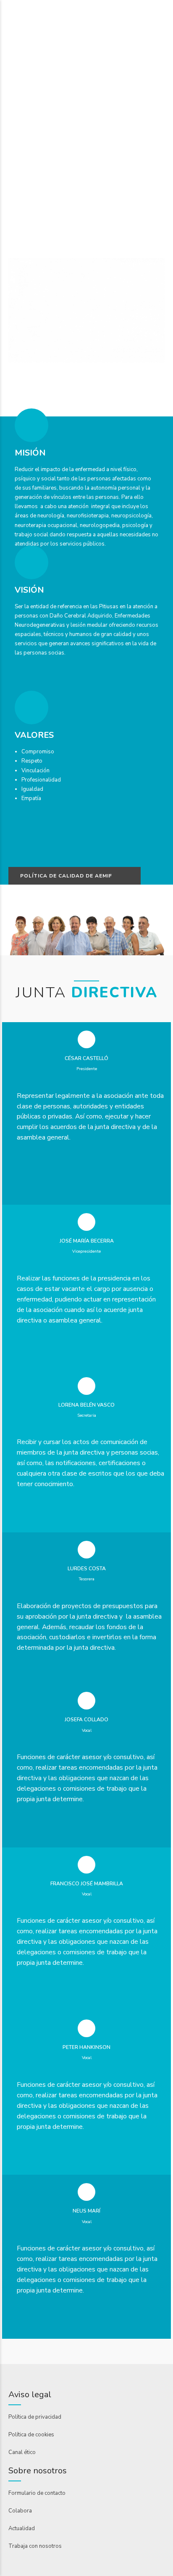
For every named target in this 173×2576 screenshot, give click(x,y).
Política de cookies (31, 2435)
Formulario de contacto (37, 2493)
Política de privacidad (35, 2417)
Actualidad (22, 2528)
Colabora (20, 2511)
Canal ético (22, 2452)
